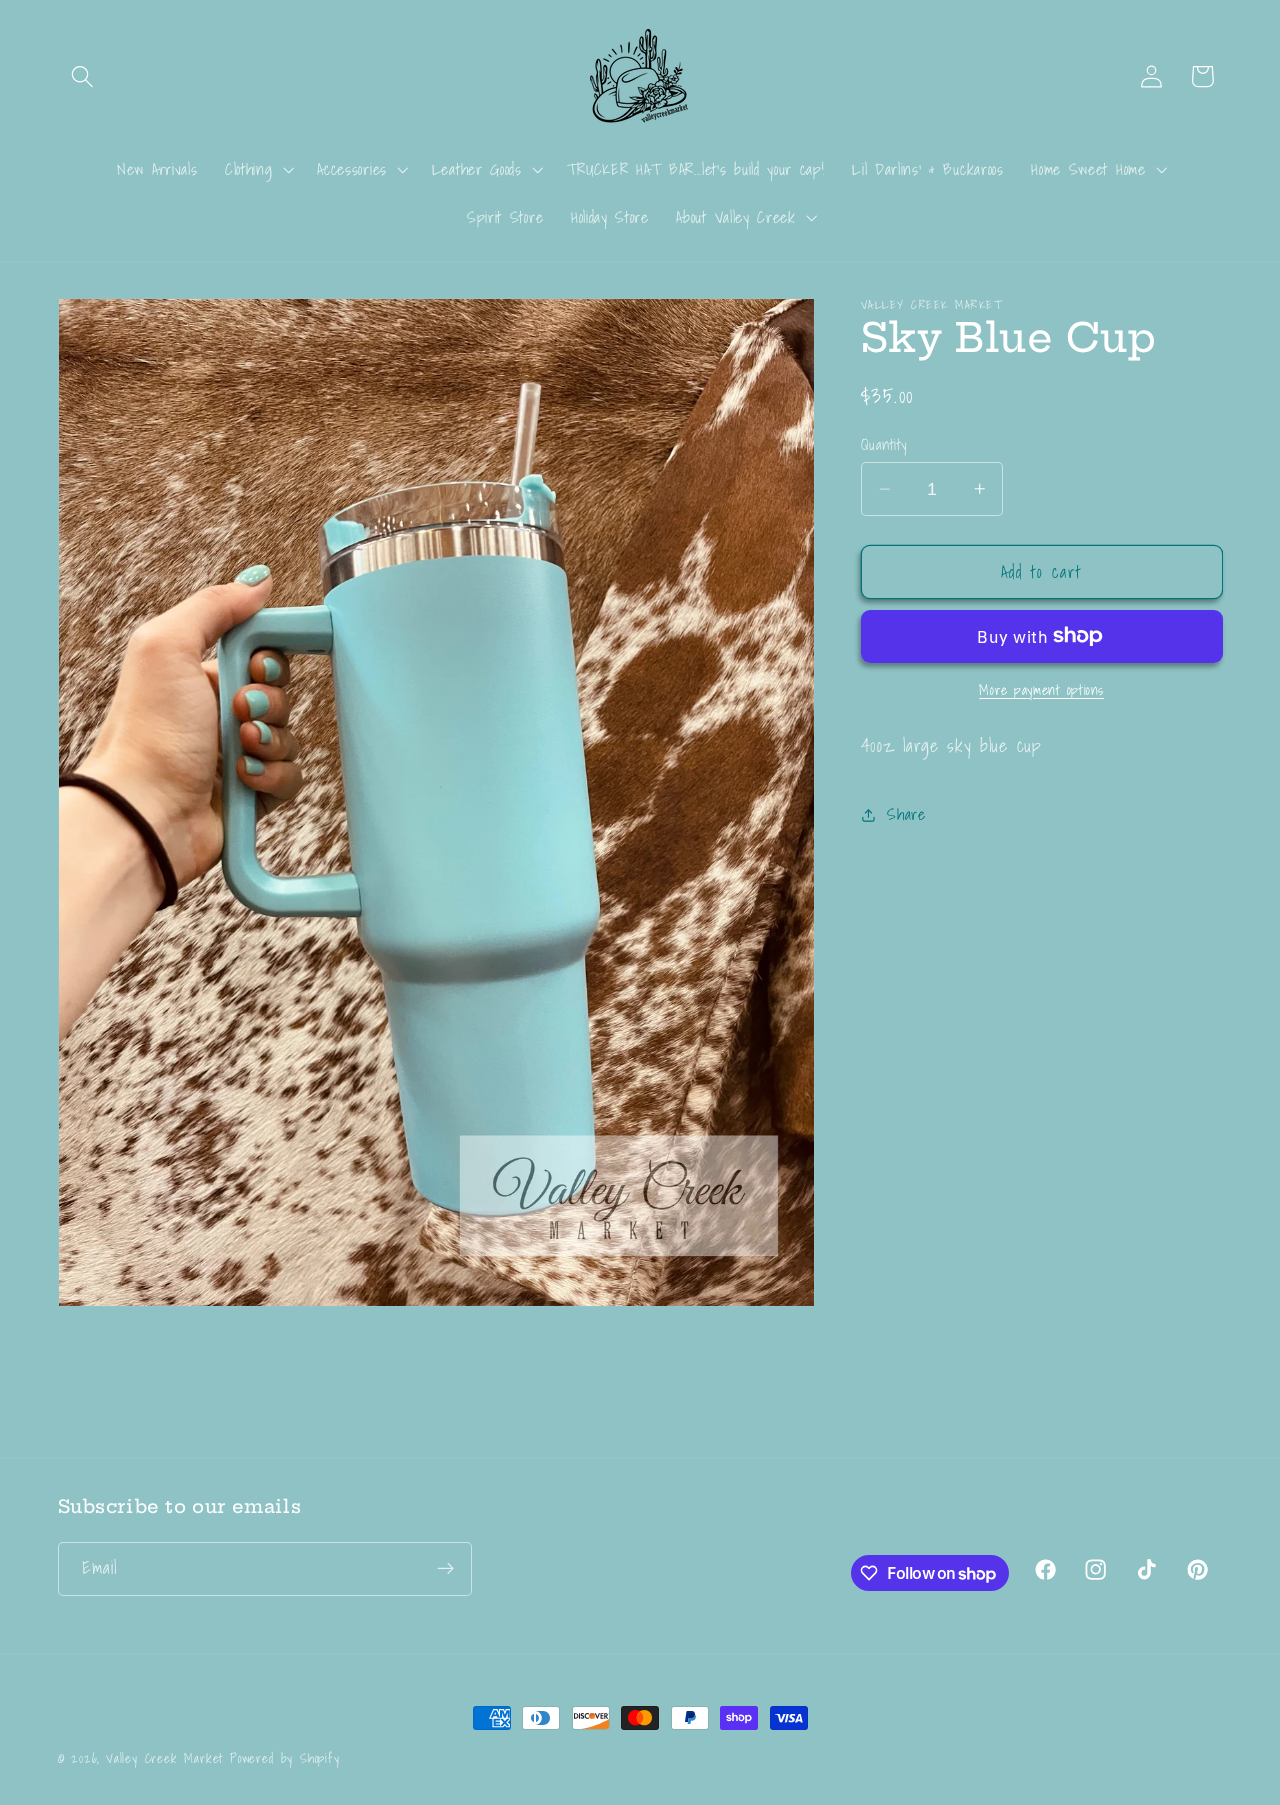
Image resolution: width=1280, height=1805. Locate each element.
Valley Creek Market (164, 1758)
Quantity (884, 444)
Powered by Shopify (285, 1758)
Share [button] (906, 814)
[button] (83, 76)
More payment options (1041, 691)
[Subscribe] (445, 1569)
